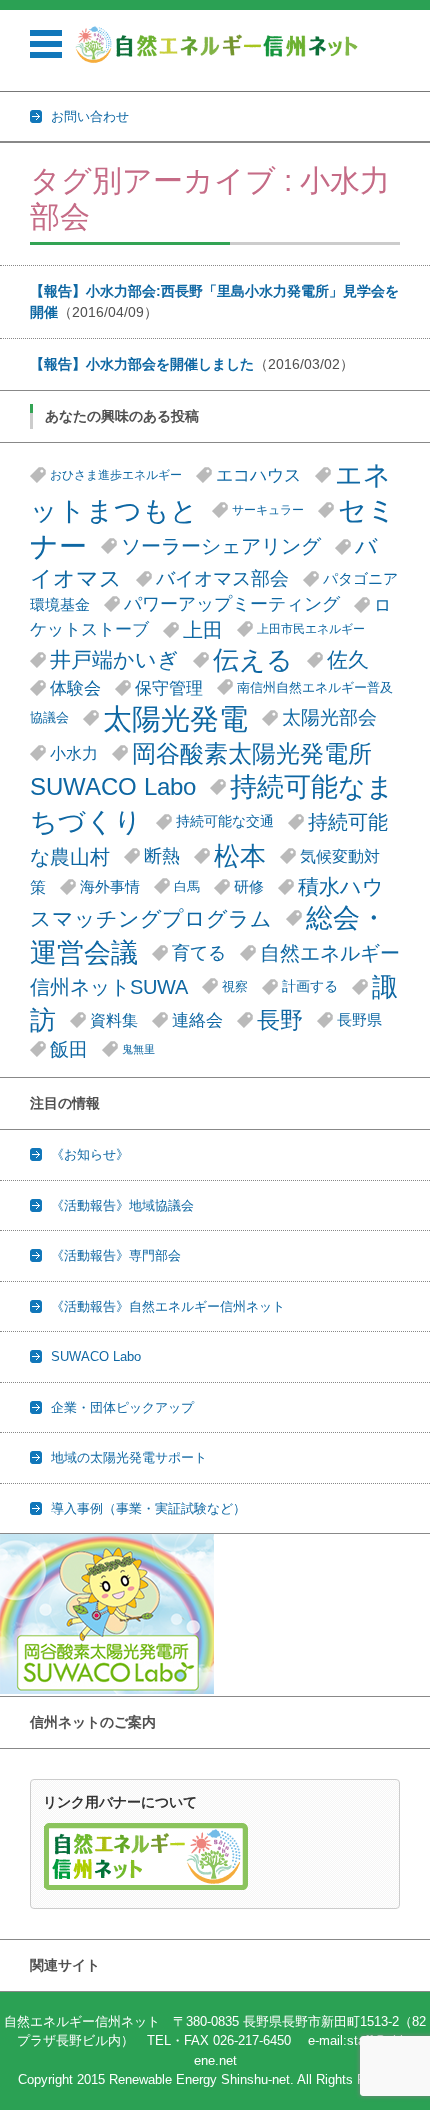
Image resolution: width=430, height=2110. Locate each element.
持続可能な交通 (225, 821)
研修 (249, 887)
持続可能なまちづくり (212, 804)
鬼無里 (138, 1049)
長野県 (359, 1019)
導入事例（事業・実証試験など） (148, 1508)
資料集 (114, 1020)
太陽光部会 (329, 717)
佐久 (348, 659)
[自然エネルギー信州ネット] (217, 44)
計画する (310, 986)
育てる (199, 953)
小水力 (74, 753)
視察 (235, 986)
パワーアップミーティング (232, 604)
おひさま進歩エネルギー (116, 475)
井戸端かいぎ (114, 659)
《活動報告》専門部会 (116, 1255)
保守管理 (169, 688)
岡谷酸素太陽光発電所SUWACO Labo (201, 770)
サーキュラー (268, 510)
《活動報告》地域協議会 (122, 1205)
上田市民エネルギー (311, 629)
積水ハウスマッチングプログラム (207, 902)
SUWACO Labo (96, 1356)
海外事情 (110, 887)
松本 (240, 856)
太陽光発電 (175, 718)
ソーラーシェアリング (221, 546)
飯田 (69, 1049)
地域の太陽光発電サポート (129, 1457)
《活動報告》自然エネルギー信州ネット (168, 1306)
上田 (203, 630)
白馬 (187, 886)
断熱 (162, 856)
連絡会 (197, 1020)
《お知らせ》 (90, 1154)
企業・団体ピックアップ (122, 1407)
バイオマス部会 (222, 578)
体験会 (75, 688)
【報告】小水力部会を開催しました (142, 364)
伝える (253, 660)
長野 (280, 1020)
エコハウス (258, 475)
